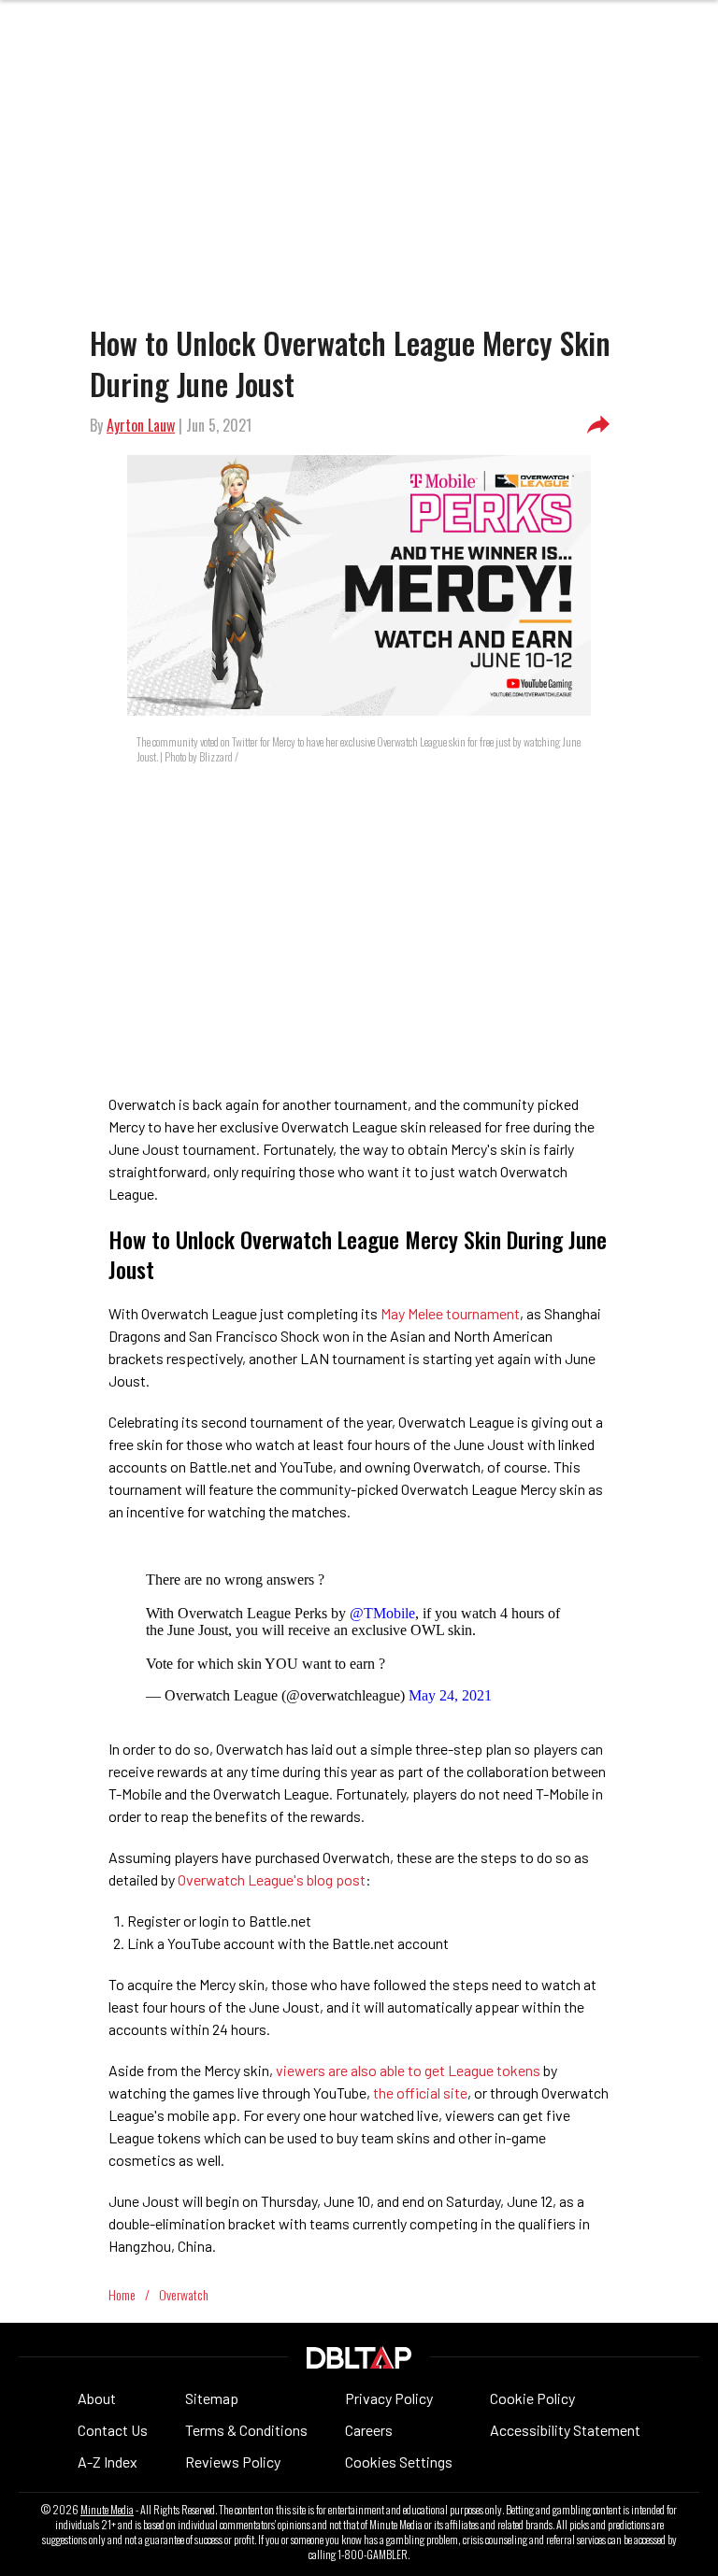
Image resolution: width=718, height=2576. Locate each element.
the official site (420, 2092)
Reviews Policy (233, 2462)
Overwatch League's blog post (272, 1879)
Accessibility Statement (565, 2430)
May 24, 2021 (450, 1695)
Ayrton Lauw (141, 425)
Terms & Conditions (246, 2430)
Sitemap (212, 2398)
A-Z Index (108, 2462)
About (97, 2398)
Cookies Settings (399, 2462)
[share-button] (598, 425)
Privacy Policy (389, 2398)
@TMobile (382, 1613)
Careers (369, 2430)
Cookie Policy (532, 2398)
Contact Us (113, 2430)
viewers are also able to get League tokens (408, 2070)
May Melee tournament (449, 1313)
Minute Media (107, 2510)
